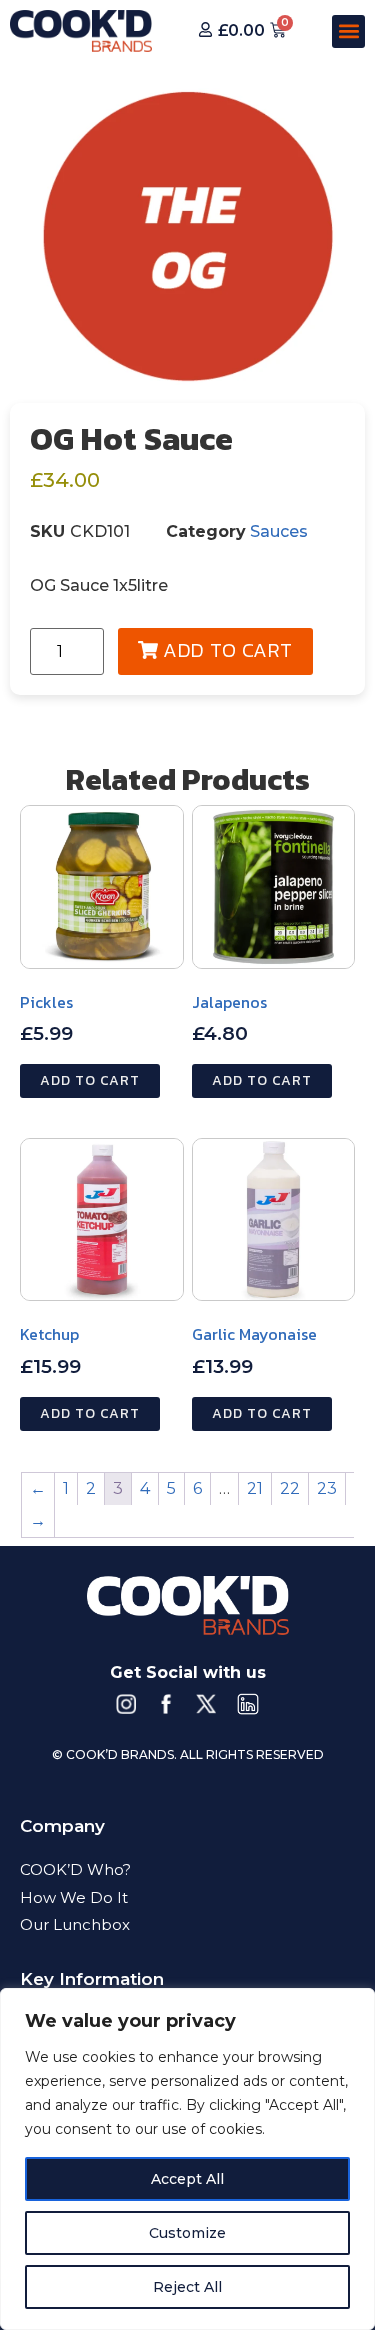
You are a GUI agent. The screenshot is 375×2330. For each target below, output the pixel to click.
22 (290, 1488)
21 (255, 1488)
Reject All (187, 2287)
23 (327, 1488)
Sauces (279, 531)
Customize (187, 2233)
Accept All (187, 2179)
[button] (348, 31)
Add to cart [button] (90, 1080)
